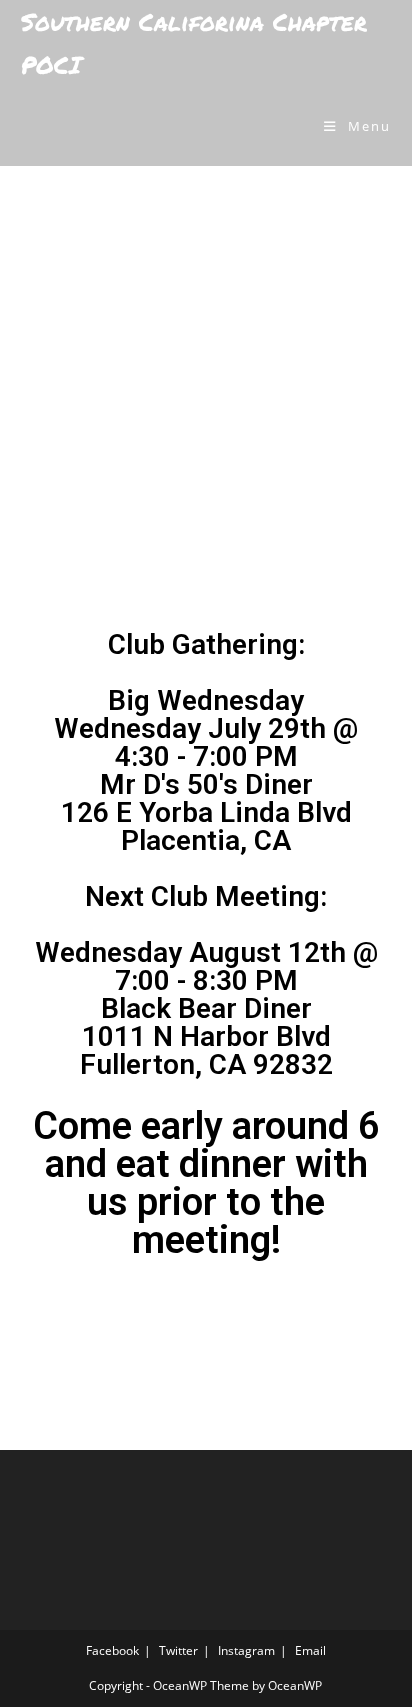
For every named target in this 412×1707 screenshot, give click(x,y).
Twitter (178, 1650)
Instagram (246, 1650)
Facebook (112, 1650)
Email (310, 1650)
